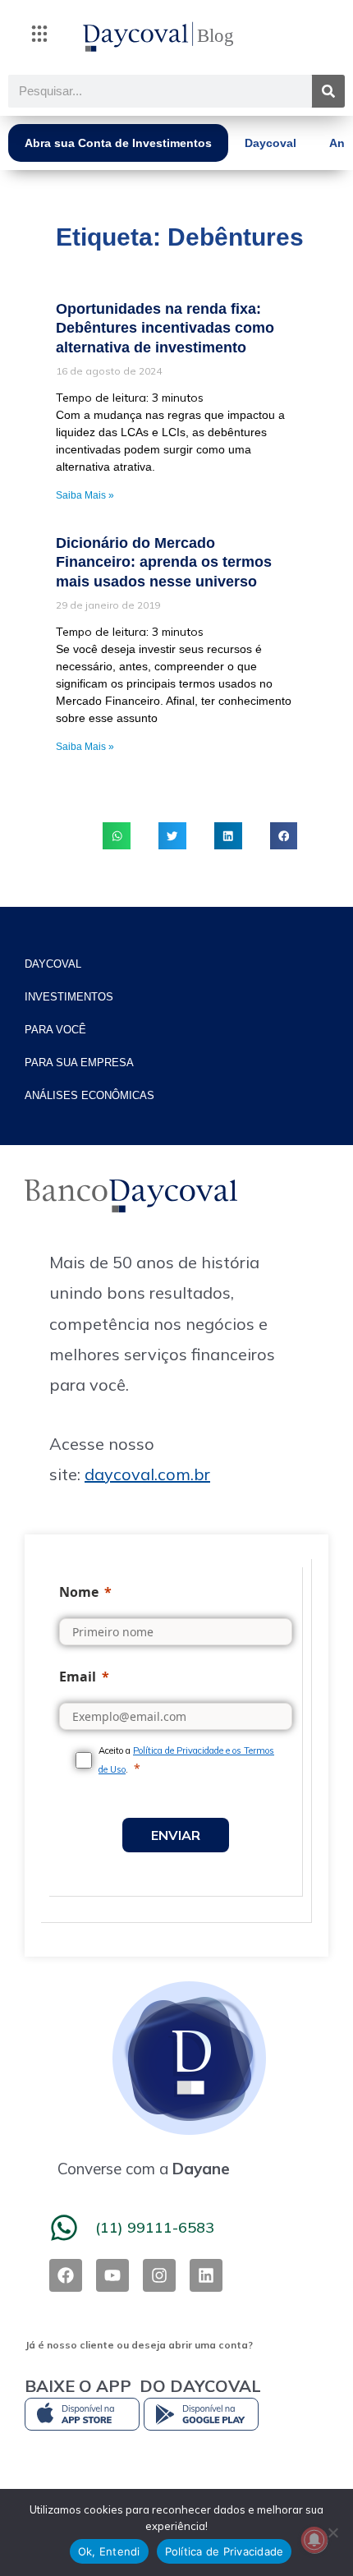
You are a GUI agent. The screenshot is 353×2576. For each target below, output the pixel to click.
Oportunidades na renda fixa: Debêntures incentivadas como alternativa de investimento (165, 328)
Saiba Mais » (85, 495)
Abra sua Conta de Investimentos (118, 143)
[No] (332, 2532)
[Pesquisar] (328, 91)
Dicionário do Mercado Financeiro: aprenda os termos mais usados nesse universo (164, 562)
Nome (79, 1592)
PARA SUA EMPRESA (79, 1063)
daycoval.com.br (147, 1474)
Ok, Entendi (109, 2551)
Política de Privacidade (225, 2551)
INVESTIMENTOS (69, 997)
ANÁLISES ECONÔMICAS (89, 1095)
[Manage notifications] (314, 2540)
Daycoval (270, 143)
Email (78, 1677)
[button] (39, 37)
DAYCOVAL (53, 964)
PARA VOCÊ (55, 1030)
